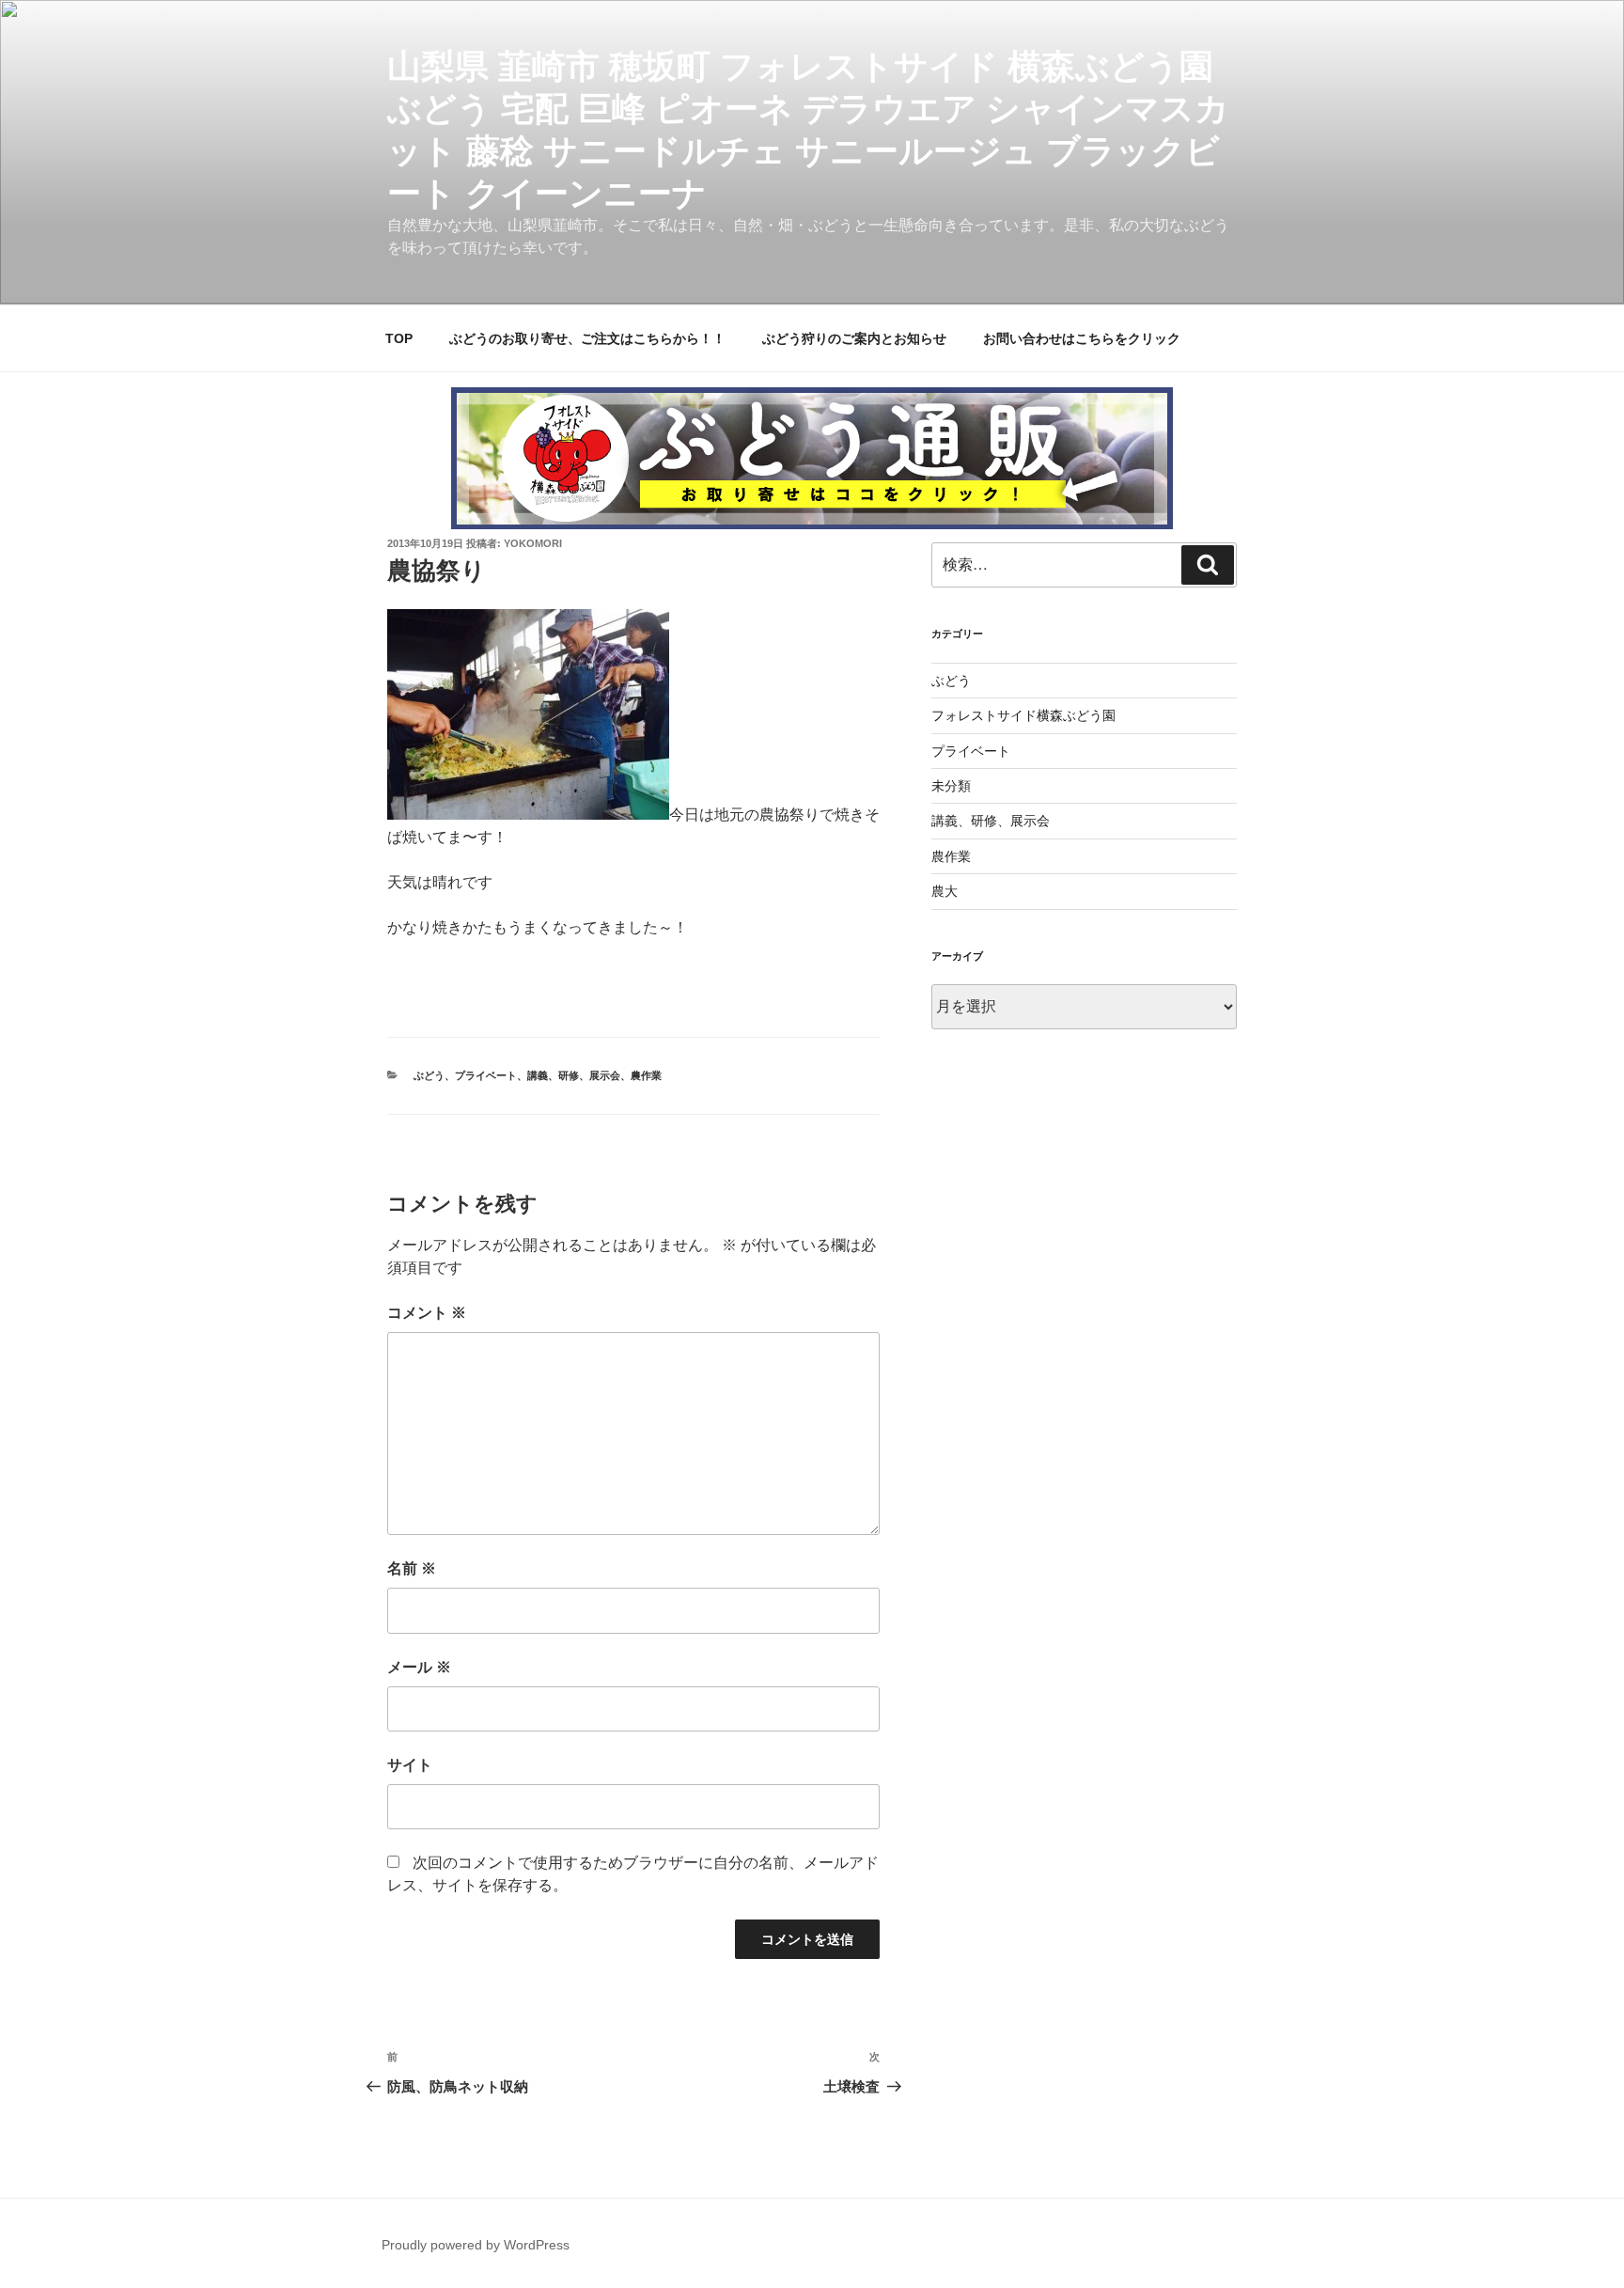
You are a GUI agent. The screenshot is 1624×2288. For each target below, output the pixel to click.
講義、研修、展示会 (574, 1075)
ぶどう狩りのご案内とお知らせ (854, 338)
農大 (945, 891)
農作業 (646, 1075)
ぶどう (429, 1075)
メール (419, 1667)
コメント (427, 1313)
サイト (410, 1765)
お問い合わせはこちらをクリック (1082, 338)
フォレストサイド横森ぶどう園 (1023, 715)
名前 (412, 1568)
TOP (399, 338)
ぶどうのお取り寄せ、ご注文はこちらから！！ (587, 338)
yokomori (533, 543)
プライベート (486, 1075)
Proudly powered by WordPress (476, 2245)
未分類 (951, 786)
